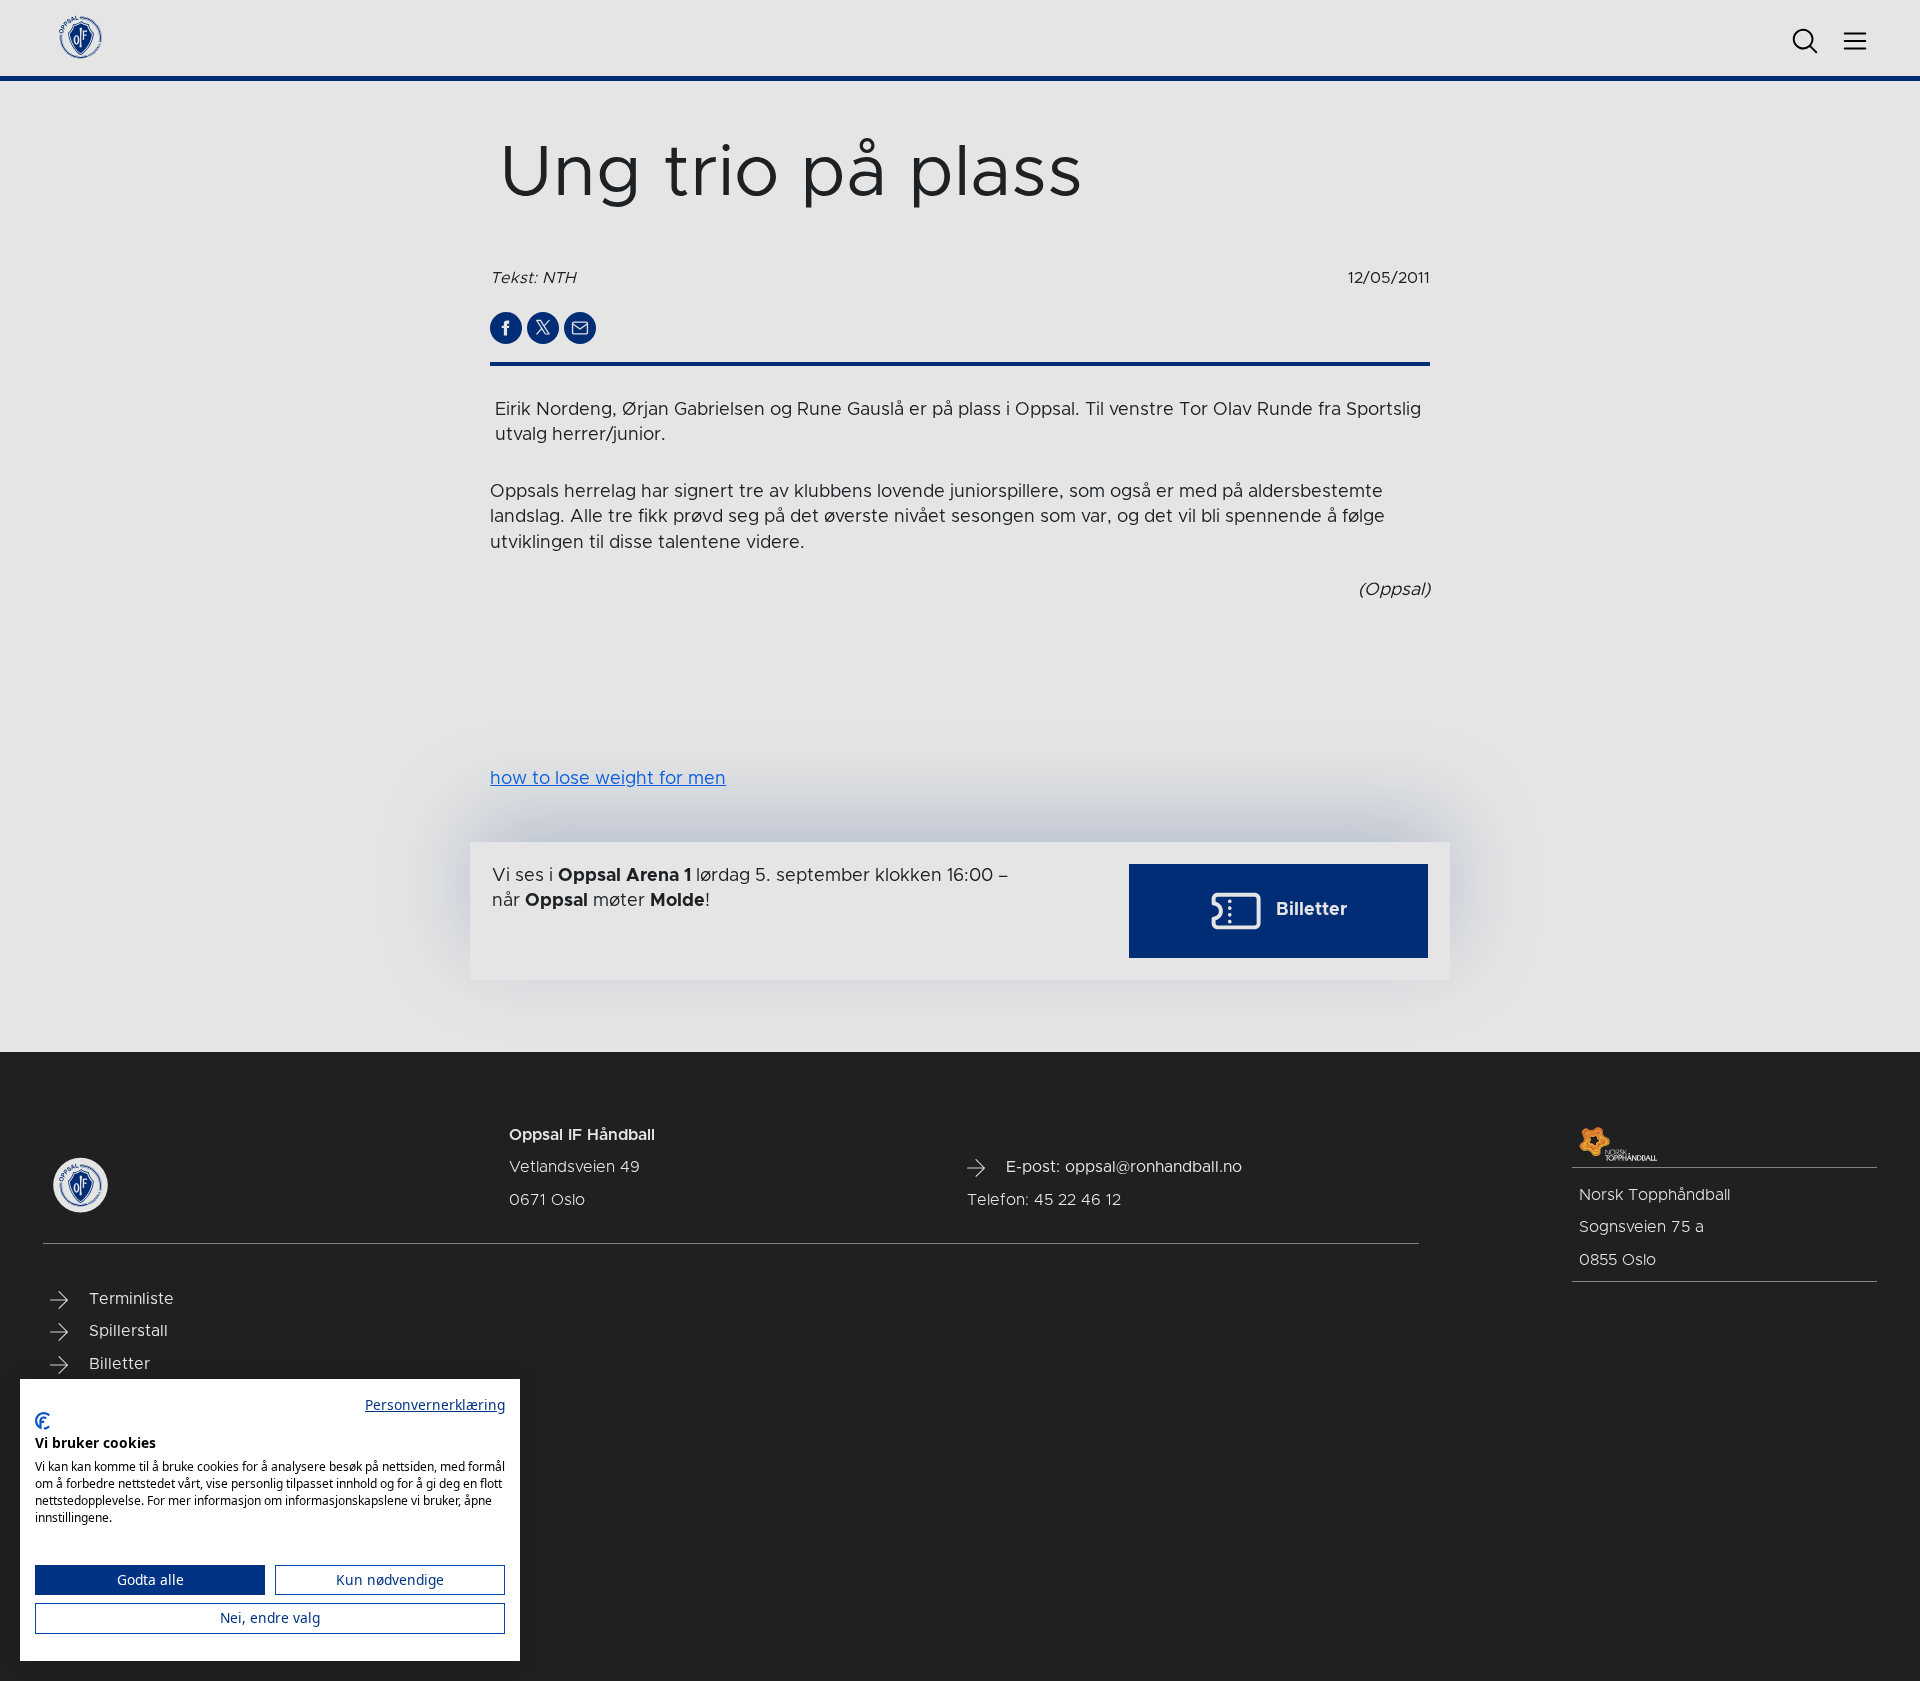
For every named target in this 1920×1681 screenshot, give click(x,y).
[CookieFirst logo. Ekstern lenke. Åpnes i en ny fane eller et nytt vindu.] (42, 1421)
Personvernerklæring (435, 1404)
